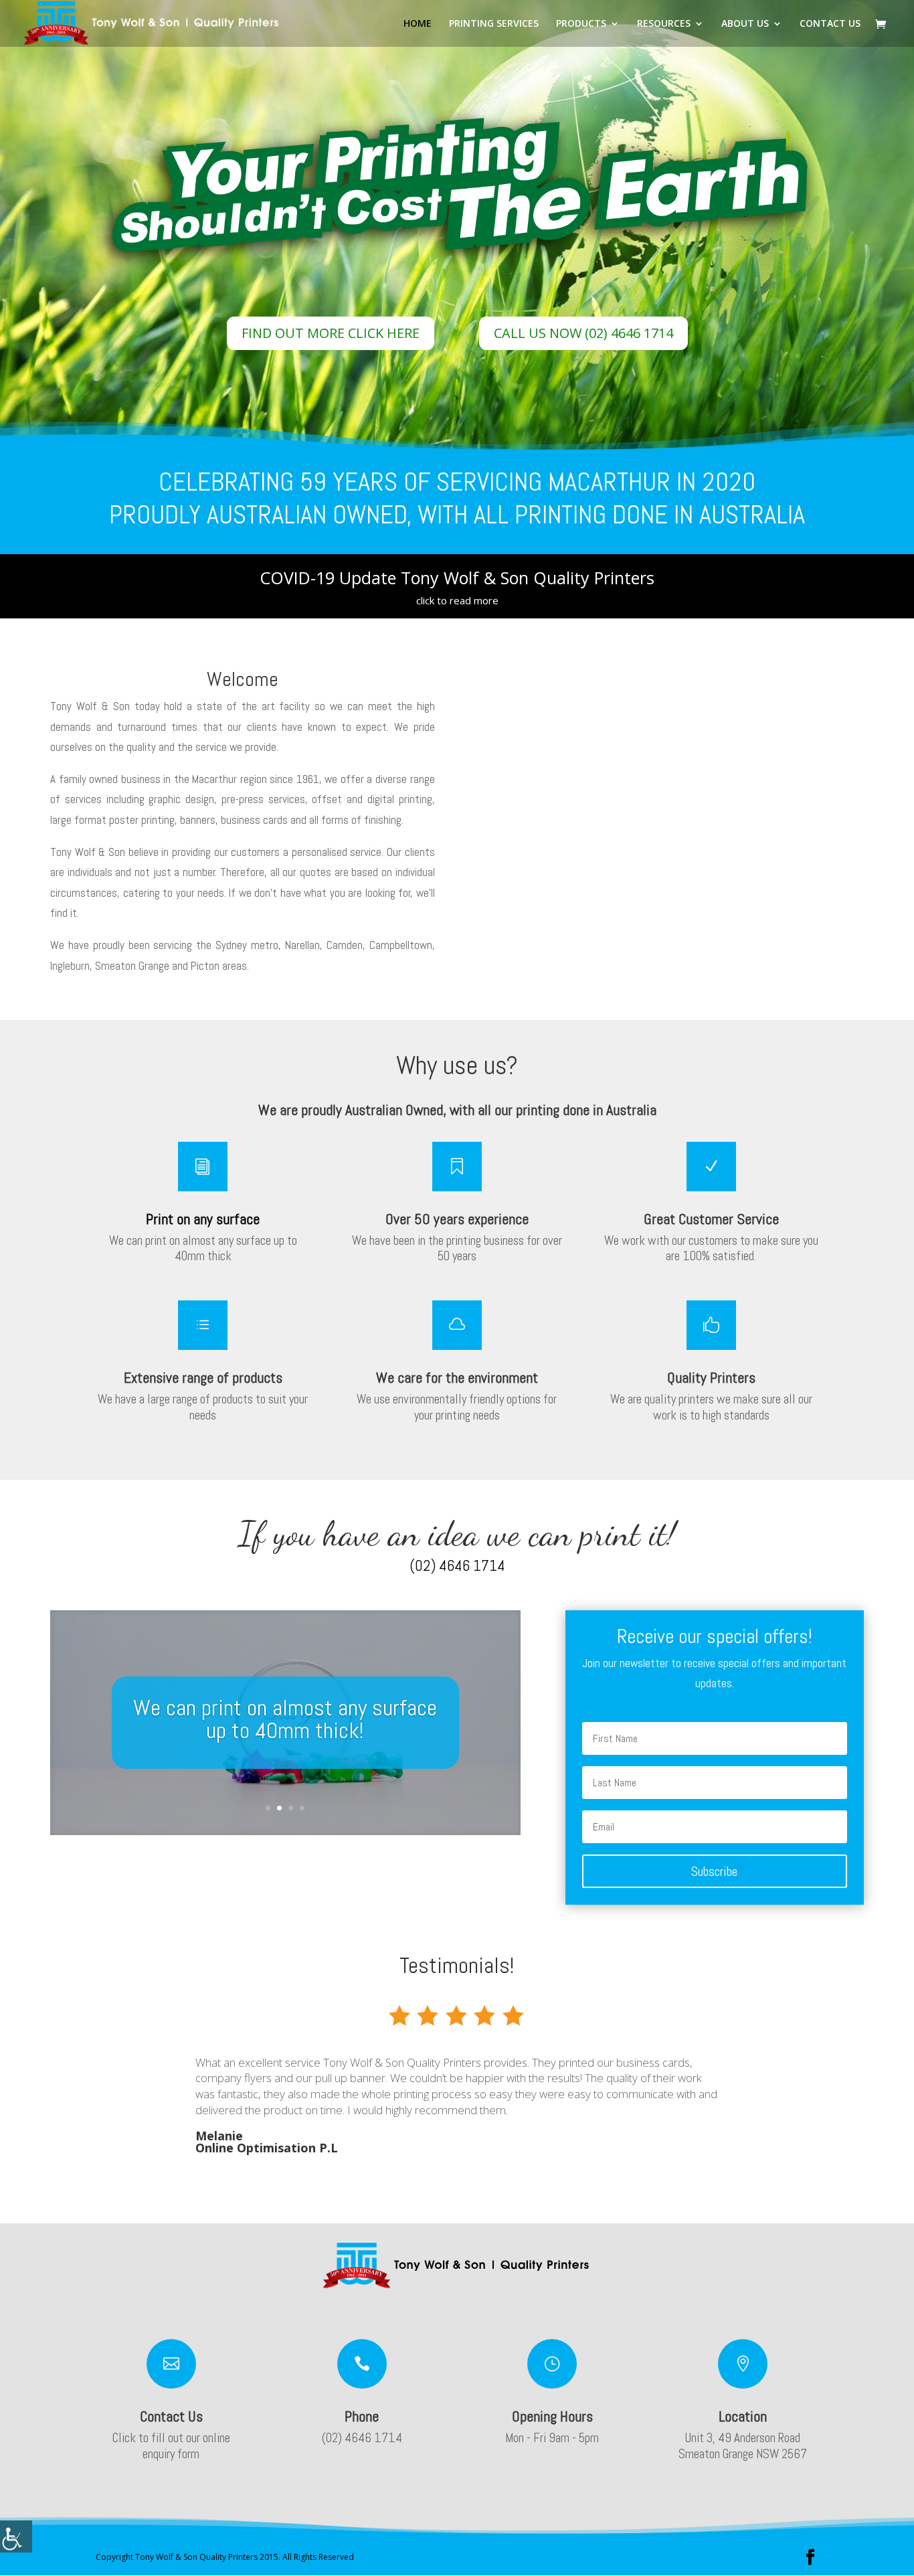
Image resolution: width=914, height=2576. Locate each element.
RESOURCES (664, 24)
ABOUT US (745, 24)
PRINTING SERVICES (494, 24)
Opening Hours (552, 2416)
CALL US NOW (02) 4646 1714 (583, 333)
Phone (362, 2416)
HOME (418, 24)
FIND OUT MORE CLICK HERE (331, 333)
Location (743, 2416)
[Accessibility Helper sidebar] (16, 2537)
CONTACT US (830, 24)
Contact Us (171, 2416)
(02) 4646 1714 (457, 1565)
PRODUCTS (581, 24)
